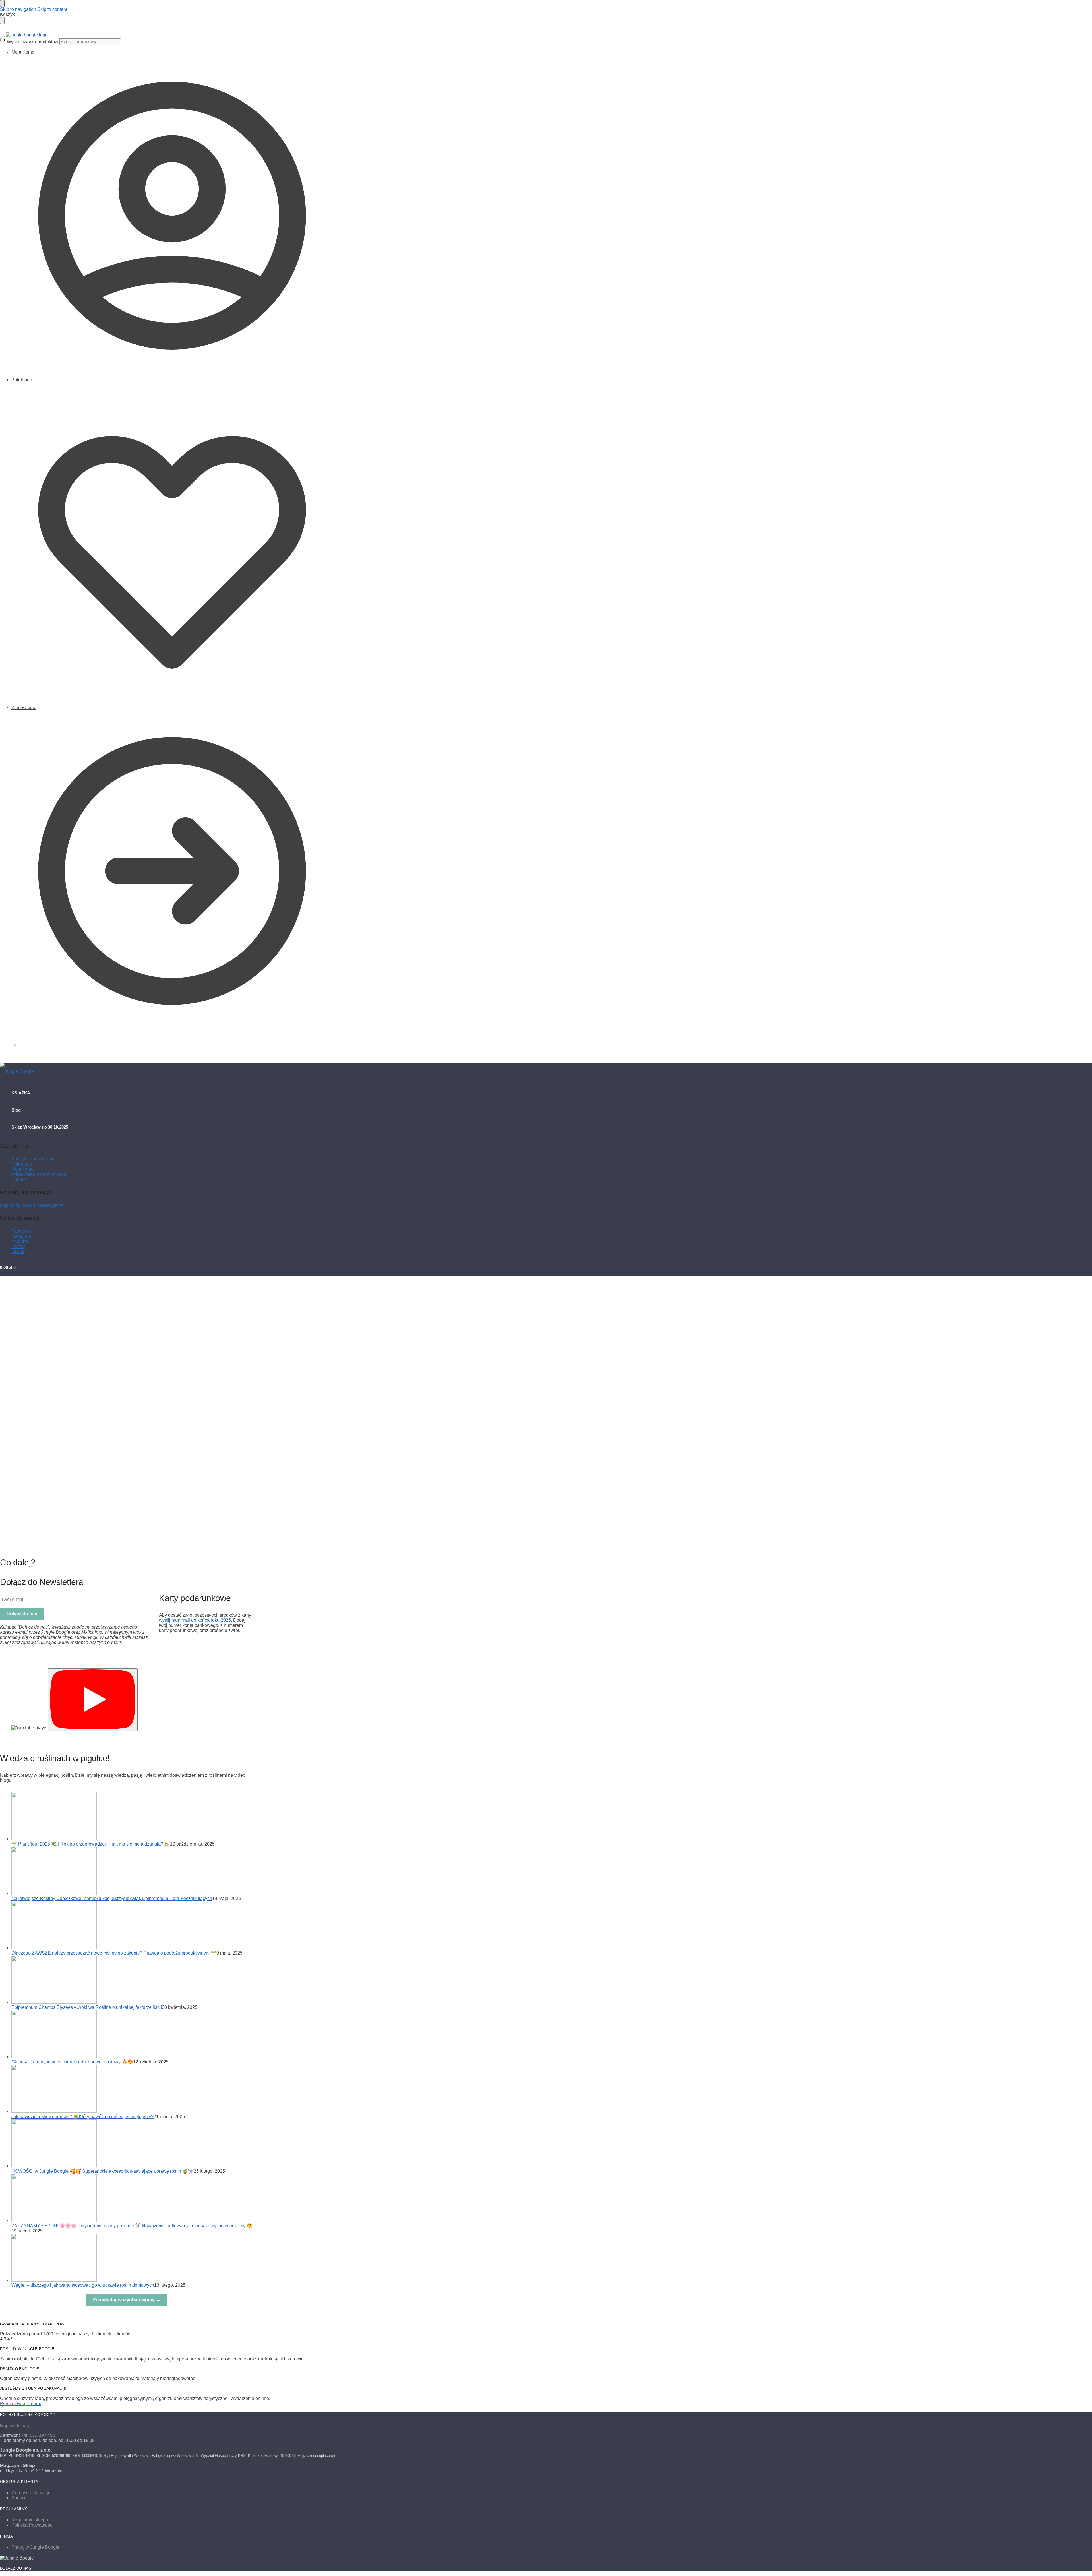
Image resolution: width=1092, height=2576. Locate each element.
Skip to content (52, 9)
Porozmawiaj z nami (20, 2403)
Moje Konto (23, 52)
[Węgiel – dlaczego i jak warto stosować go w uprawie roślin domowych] (54, 2280)
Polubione (22, 380)
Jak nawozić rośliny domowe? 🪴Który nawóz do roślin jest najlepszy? (82, 2117)
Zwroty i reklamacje (31, 2493)
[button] (8, 1046)
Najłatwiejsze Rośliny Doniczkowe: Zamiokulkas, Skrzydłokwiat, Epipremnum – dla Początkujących (112, 1898)
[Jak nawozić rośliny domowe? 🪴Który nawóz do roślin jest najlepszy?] (54, 2111)
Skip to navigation (18, 9)
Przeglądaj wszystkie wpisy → (127, 2300)
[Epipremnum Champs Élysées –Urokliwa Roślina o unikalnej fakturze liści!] (54, 2002)
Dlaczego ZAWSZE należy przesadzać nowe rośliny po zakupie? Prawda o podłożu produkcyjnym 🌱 (114, 1953)
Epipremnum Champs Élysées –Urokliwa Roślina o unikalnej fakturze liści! (87, 2007)
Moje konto (22, 1169)
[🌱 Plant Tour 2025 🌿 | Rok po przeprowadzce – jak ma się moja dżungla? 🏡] (54, 1839)
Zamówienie (24, 707)
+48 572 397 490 (38, 2435)
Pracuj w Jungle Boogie (35, 2547)
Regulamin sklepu (30, 2520)
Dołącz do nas (22, 1614)
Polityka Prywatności (32, 2525)
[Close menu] (2, 3)
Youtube (20, 1241)
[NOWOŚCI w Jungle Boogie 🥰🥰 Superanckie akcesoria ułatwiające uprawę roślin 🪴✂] (54, 2166)
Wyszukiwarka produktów (33, 42)
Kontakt (19, 1179)
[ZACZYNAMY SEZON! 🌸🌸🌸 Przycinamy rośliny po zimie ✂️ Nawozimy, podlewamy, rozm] (54, 2220)
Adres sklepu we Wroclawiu (39, 1174)
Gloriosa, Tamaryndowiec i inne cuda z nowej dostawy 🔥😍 (72, 2062)
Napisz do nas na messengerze (32, 1205)
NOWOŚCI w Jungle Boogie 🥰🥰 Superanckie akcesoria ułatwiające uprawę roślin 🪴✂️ (103, 2171)
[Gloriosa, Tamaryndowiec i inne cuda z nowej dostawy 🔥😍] (54, 2057)
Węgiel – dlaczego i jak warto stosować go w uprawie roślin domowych (83, 2285)
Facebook (21, 1231)
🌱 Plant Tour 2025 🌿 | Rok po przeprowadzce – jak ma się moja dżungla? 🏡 (91, 1844)
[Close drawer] (2, 20)
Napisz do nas (15, 2426)
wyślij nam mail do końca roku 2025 (195, 1620)
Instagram (21, 1236)
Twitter (18, 1246)
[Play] (93, 1700)
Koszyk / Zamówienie (33, 1159)
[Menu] (2, 36)
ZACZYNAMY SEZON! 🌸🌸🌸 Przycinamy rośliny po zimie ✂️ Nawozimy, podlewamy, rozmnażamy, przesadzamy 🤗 (132, 2226)
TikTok (18, 1252)
